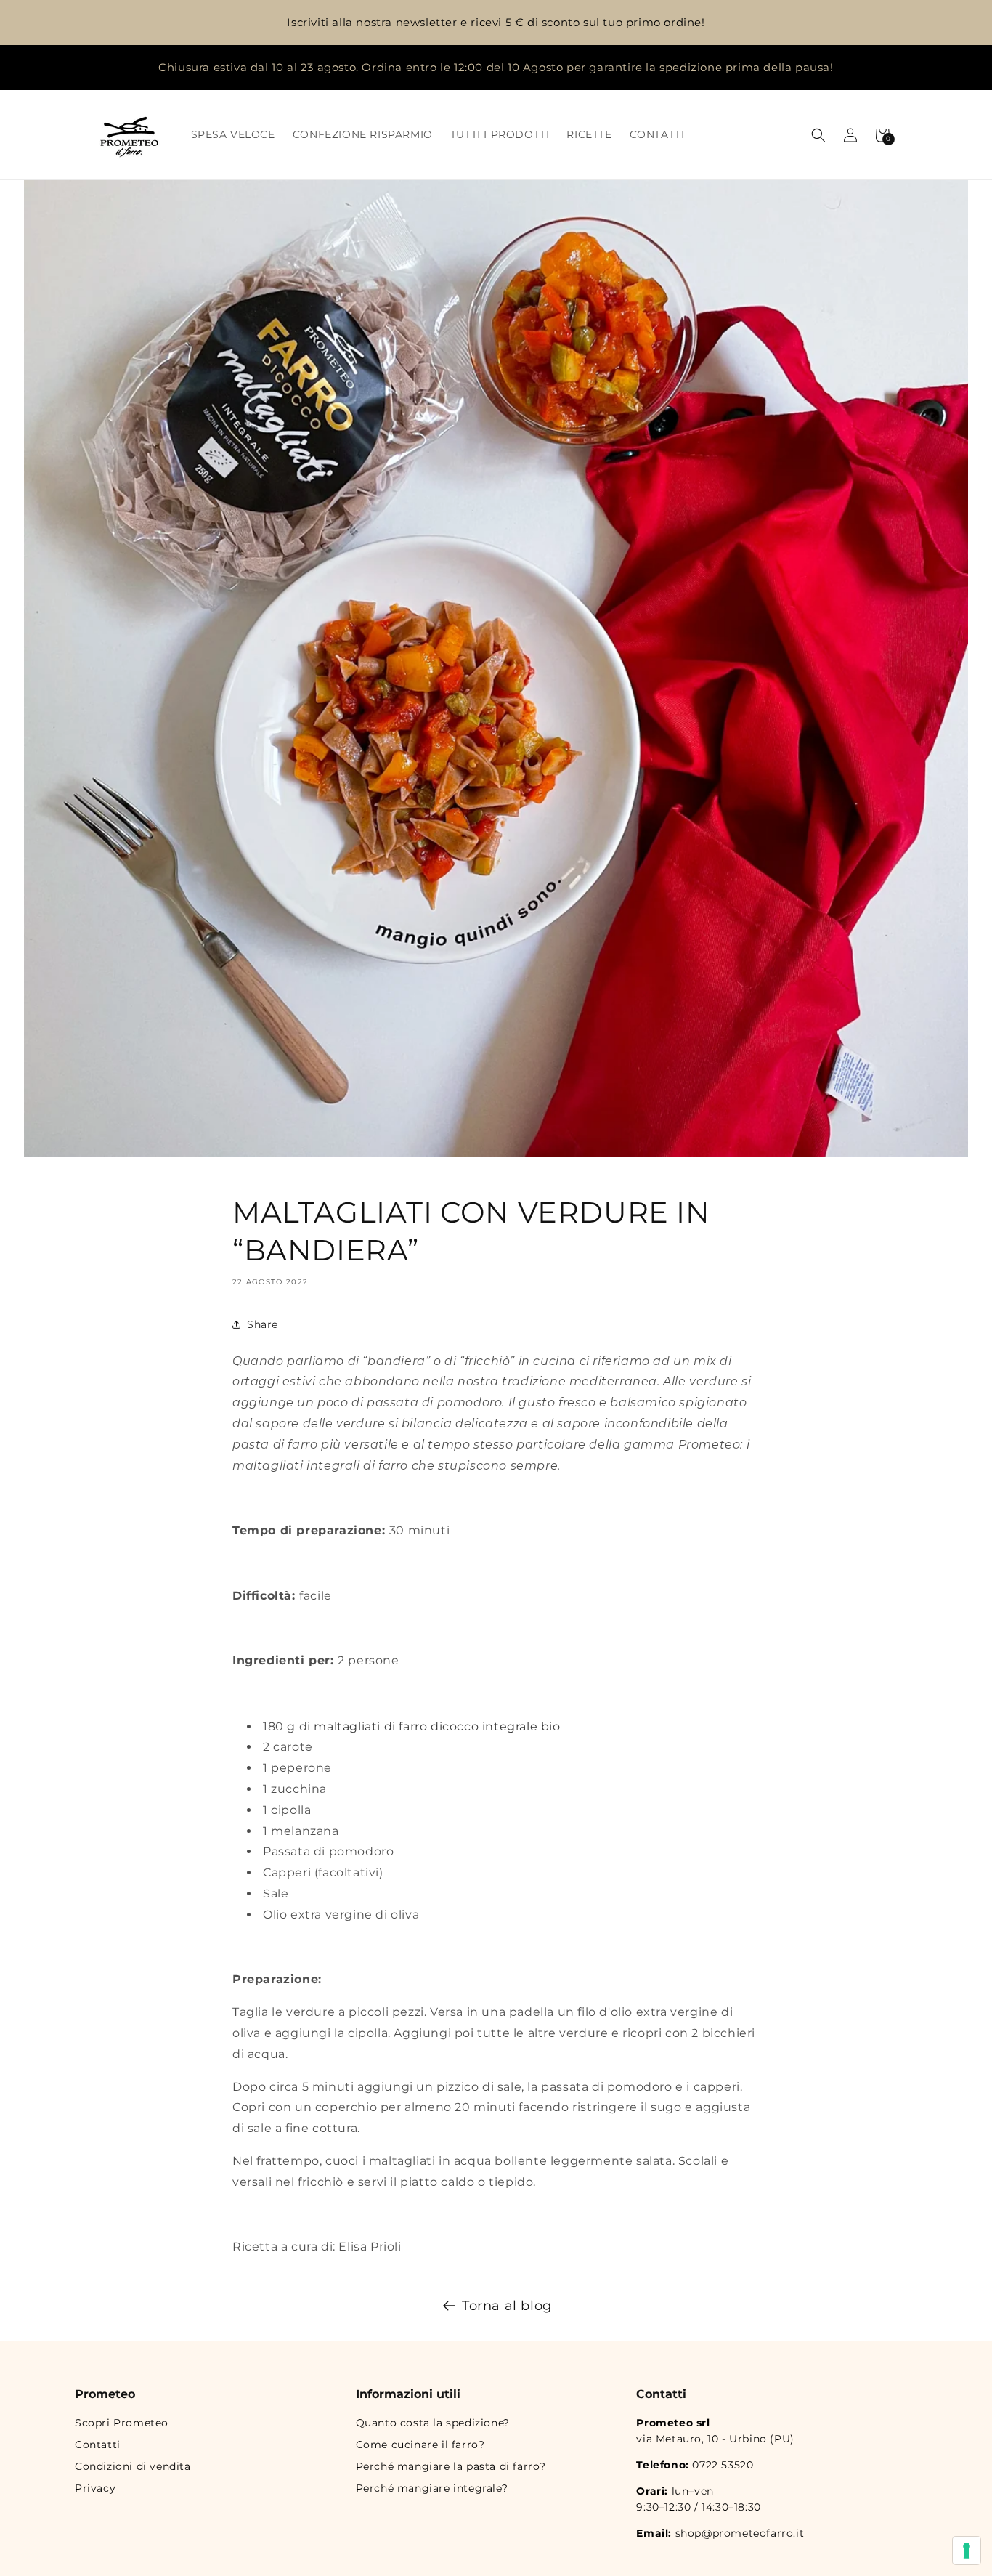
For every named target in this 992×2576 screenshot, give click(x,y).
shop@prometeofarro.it (740, 2533)
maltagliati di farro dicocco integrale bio (437, 1726)
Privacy (95, 2488)
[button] (818, 135)
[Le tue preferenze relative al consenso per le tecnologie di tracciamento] (967, 2551)
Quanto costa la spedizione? (433, 2423)
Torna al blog (507, 2306)
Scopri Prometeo (122, 2423)
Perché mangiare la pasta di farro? (451, 2466)
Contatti (98, 2445)
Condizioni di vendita (133, 2466)
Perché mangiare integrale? (432, 2488)
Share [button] (263, 1324)
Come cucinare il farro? (420, 2445)
